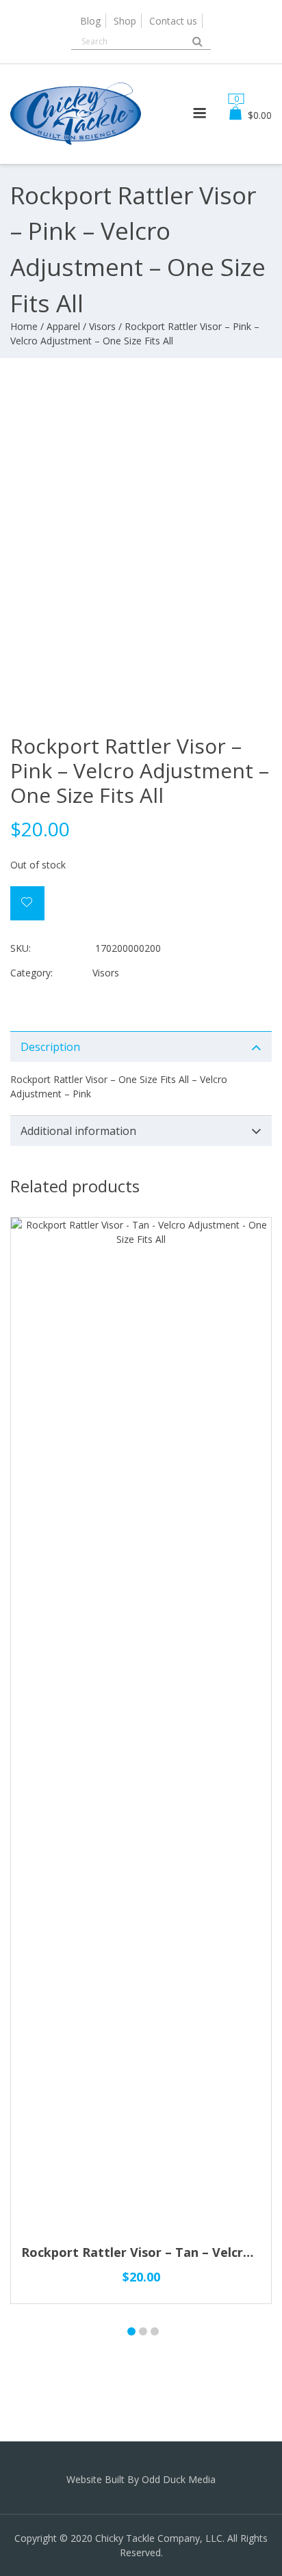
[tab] (141, 1046)
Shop (125, 21)
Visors (102, 326)
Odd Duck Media (179, 2479)
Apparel (63, 326)
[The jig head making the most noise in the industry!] (76, 147)
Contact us (173, 21)
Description (50, 1047)
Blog (90, 21)
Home (24, 326)
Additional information (78, 1131)
